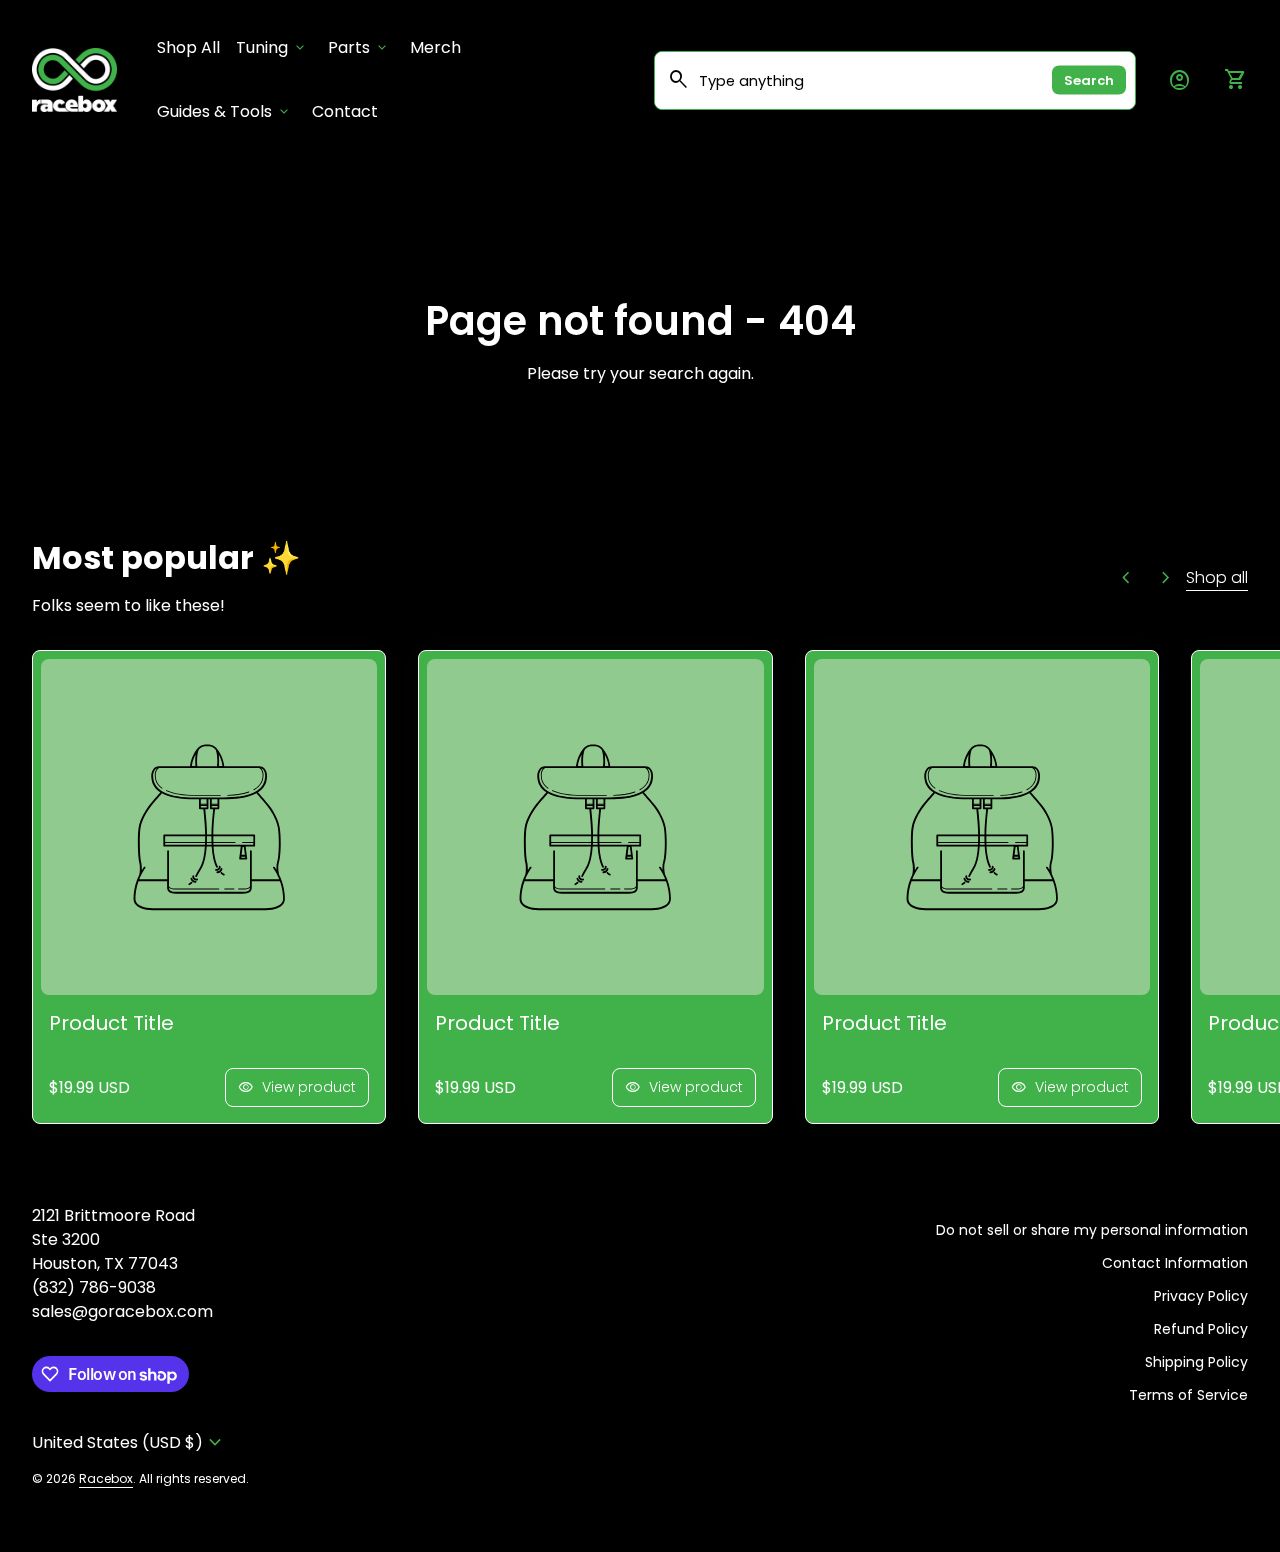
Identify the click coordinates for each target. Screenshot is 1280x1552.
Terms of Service (1188, 1395)
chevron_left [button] (1126, 578)
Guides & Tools (224, 111)
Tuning (272, 47)
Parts (359, 47)
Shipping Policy (1196, 1362)
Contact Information (1175, 1263)
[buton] (129, 1442)
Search (1089, 80)
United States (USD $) (129, 1442)
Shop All (192, 47)
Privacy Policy (1201, 1296)
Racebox (106, 1478)
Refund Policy (1201, 1329)
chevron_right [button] (1166, 578)
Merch (435, 47)
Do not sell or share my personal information (1092, 1230)
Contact (345, 111)
